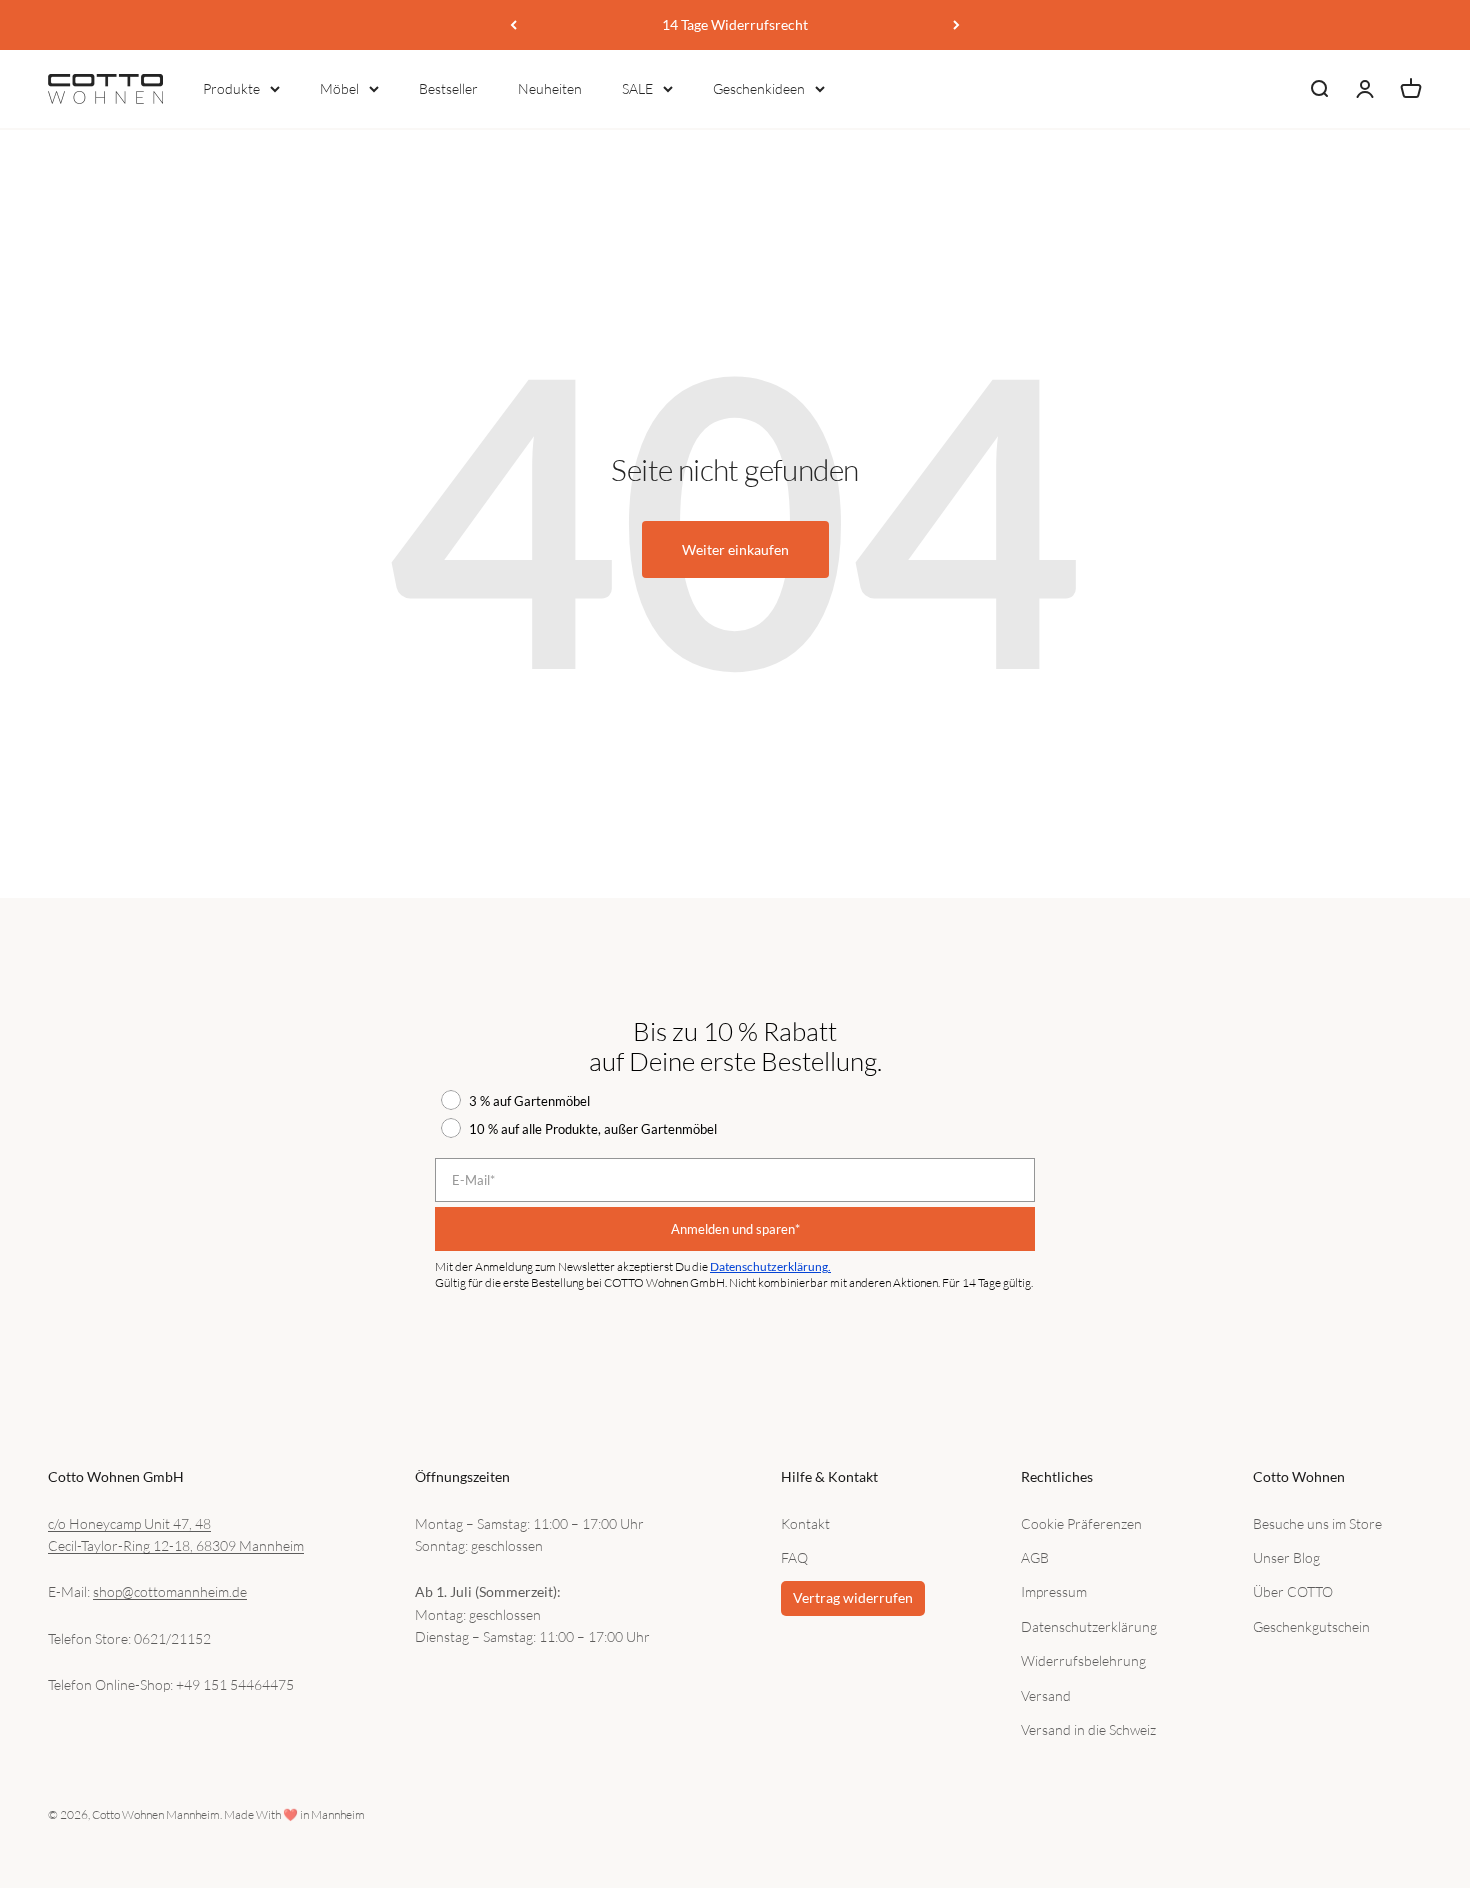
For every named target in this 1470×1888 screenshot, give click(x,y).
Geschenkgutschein (1311, 1626)
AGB (1035, 1557)
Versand (1046, 1695)
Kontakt (805, 1523)
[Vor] (956, 25)
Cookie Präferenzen (1081, 1523)
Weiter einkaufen (735, 549)
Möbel (339, 88)
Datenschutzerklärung (1089, 1626)
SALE (637, 88)
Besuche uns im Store (1317, 1523)
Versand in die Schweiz (1088, 1729)
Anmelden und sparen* (735, 1229)
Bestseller (448, 88)
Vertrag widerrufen (853, 1597)
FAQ (794, 1557)
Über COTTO (1293, 1591)
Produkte (231, 88)
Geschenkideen (759, 88)
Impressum (1054, 1591)
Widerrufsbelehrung (1083, 1660)
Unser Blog (1286, 1557)
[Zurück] (513, 25)
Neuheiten (550, 88)
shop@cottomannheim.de (170, 1591)
